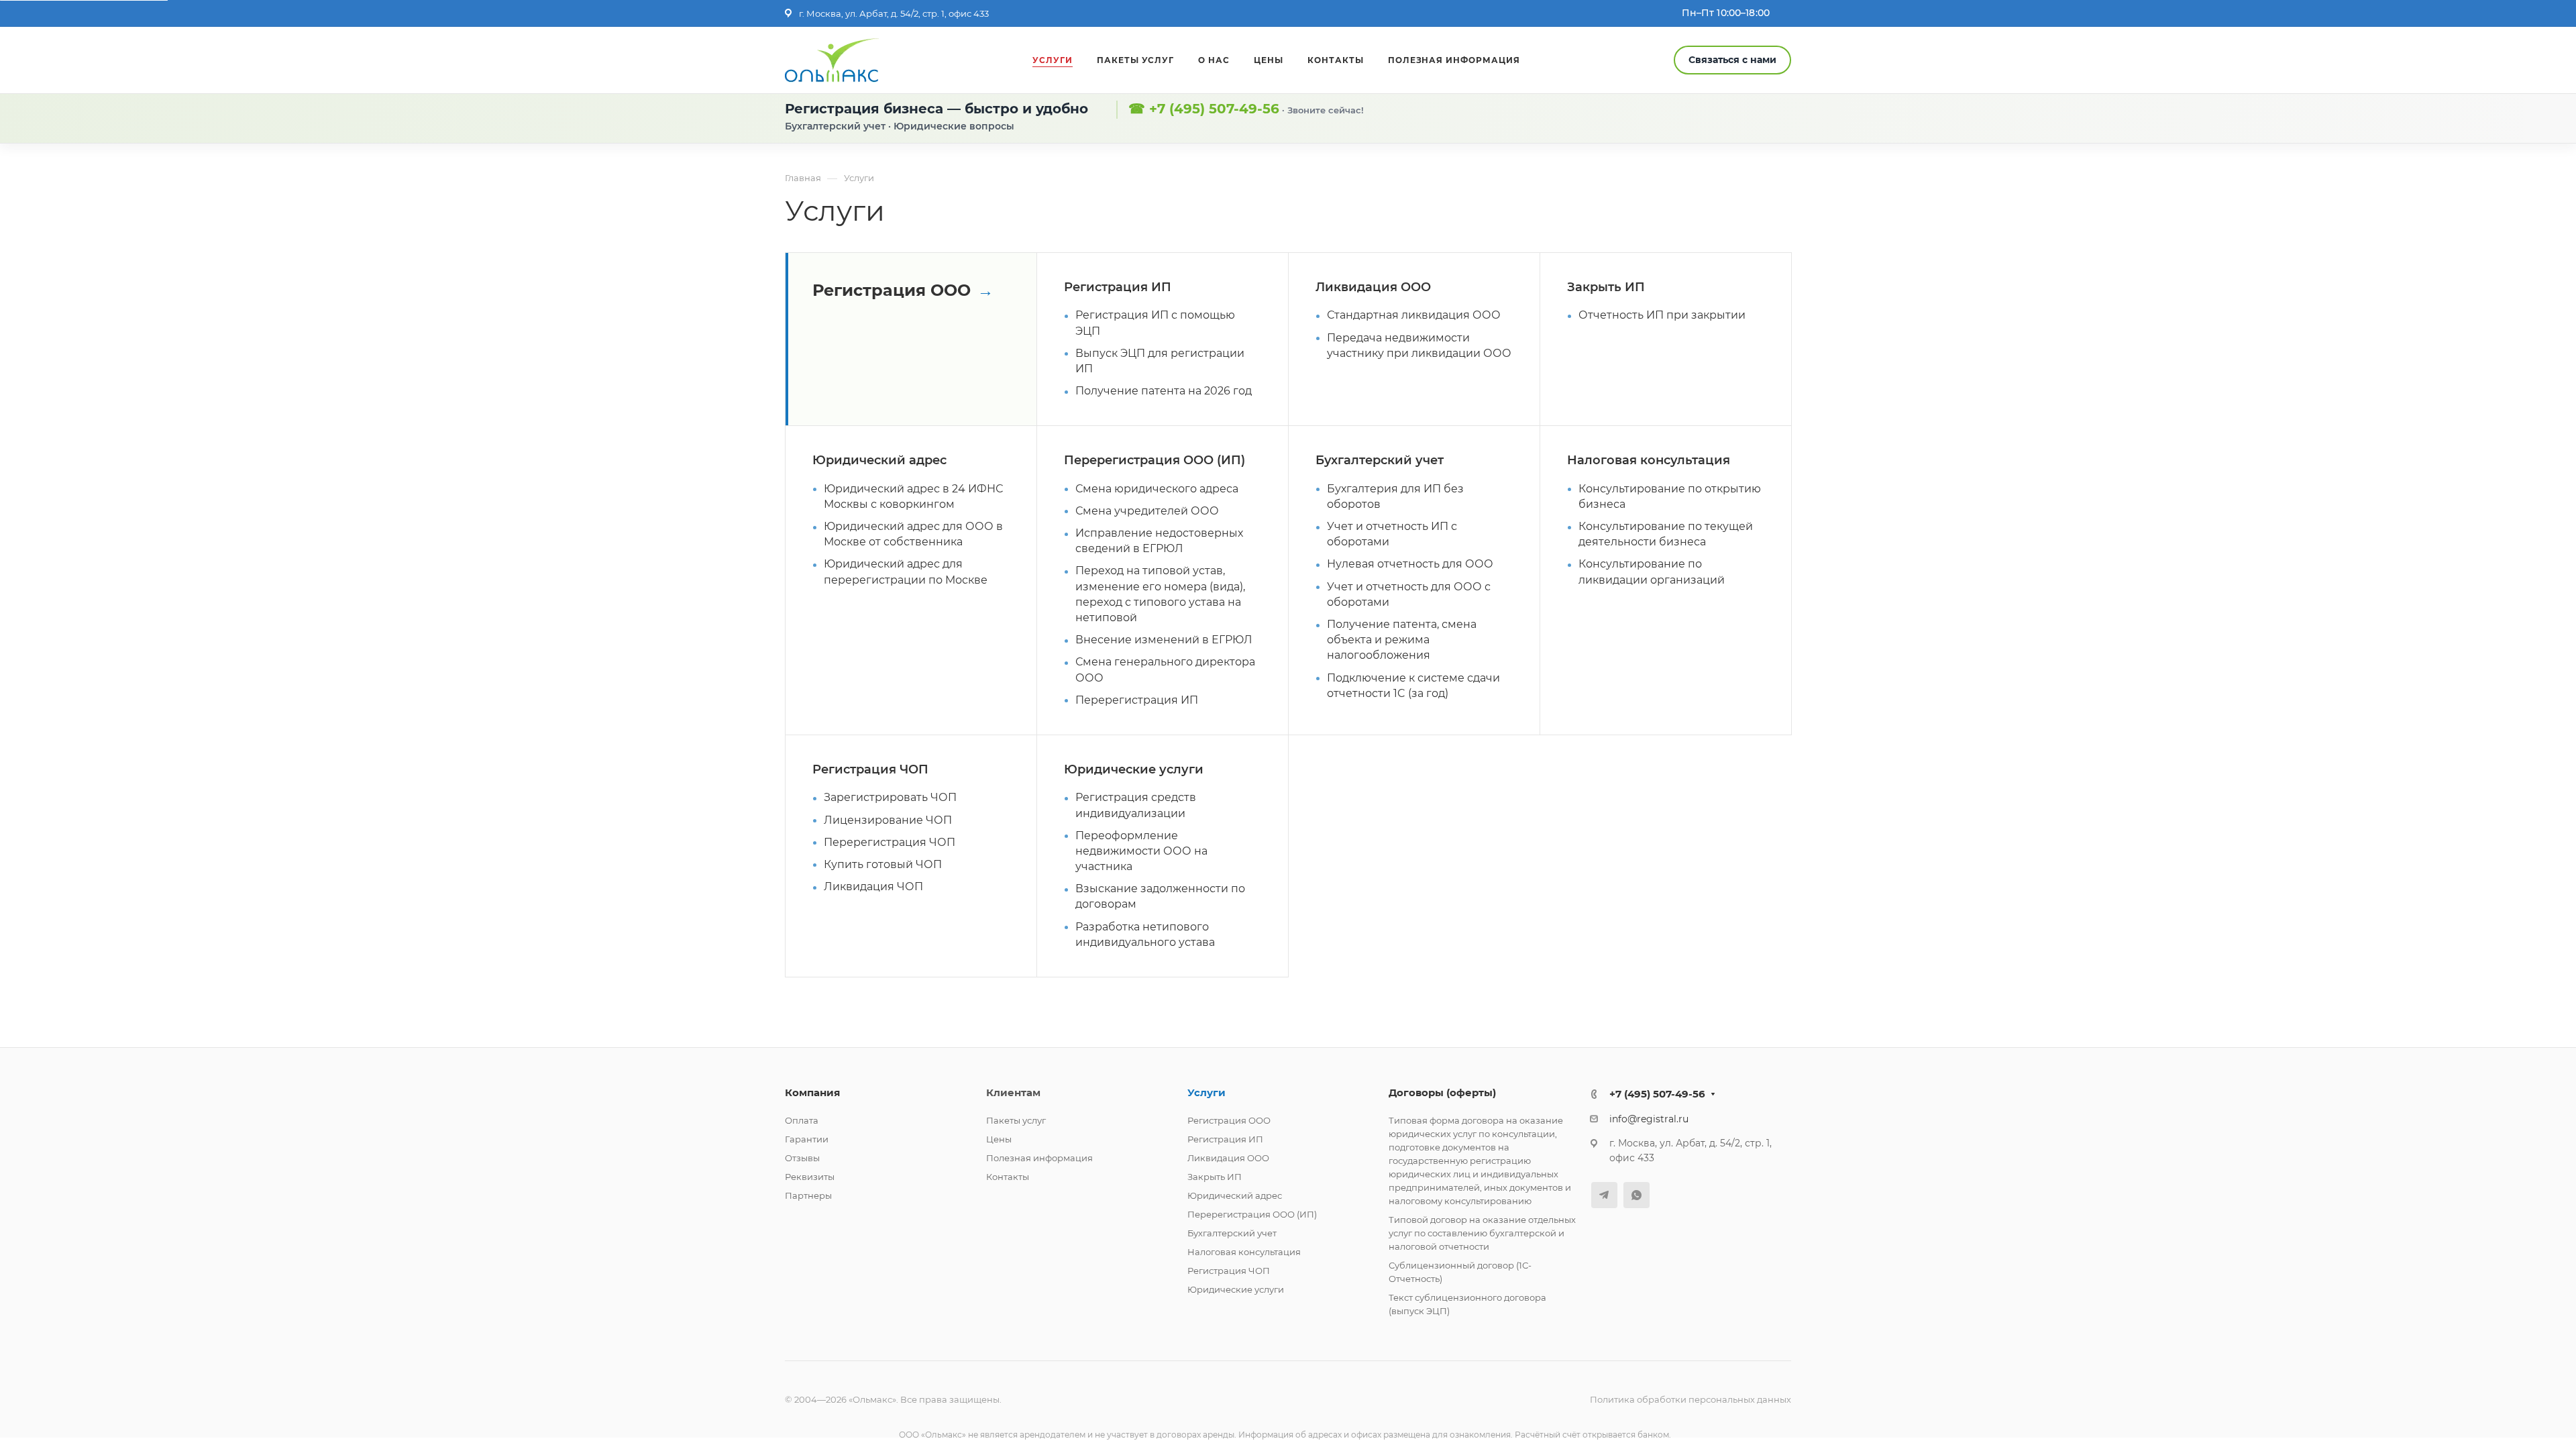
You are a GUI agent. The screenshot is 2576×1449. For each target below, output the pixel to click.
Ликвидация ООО (1373, 287)
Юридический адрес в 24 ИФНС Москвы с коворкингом (913, 496)
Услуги (1206, 1092)
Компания (812, 1092)
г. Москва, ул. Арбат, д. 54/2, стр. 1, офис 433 (894, 13)
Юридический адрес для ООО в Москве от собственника (913, 534)
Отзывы (802, 1158)
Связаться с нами (1732, 60)
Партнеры (808, 1195)
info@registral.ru (1649, 1119)
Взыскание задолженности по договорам (1160, 896)
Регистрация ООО (892, 290)
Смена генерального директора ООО (1165, 669)
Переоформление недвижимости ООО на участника (1141, 851)
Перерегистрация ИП (1137, 700)
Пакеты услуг (1016, 1120)
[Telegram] (1604, 1195)
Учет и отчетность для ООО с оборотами (1409, 594)
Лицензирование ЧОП (888, 820)
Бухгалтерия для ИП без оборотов (1395, 496)
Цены (999, 1139)
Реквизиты (810, 1177)
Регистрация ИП (1118, 287)
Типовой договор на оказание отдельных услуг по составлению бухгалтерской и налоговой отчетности (1482, 1233)
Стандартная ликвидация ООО (1414, 315)
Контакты (1008, 1177)
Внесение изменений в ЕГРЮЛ (1164, 640)
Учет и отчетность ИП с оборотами (1392, 534)
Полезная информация (1039, 1158)
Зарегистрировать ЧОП (890, 797)
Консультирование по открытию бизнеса (1670, 496)
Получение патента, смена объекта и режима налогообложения (1402, 640)
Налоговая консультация (1649, 460)
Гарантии (807, 1139)
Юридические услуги (1134, 769)
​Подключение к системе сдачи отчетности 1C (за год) (1413, 686)
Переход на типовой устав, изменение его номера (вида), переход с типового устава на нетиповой (1160, 594)
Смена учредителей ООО (1147, 511)
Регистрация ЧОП (870, 769)
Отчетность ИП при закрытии (1662, 315)
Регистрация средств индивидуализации (1136, 805)
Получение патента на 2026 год (1164, 391)
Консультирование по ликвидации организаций (1652, 572)
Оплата (802, 1120)
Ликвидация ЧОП (873, 887)
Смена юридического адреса (1157, 489)
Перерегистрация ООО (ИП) (1155, 460)
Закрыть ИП (1606, 287)
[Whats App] (1636, 1195)
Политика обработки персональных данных (1690, 1399)
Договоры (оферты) (1442, 1092)
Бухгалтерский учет (1380, 460)
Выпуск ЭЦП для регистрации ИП (1160, 361)
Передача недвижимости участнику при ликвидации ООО (1419, 345)
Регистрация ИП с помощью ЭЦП (1155, 323)
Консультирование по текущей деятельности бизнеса (1666, 534)
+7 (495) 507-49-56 (1214, 109)
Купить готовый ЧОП (883, 864)
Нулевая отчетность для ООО (1410, 564)
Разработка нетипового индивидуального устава (1145, 934)
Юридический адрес (879, 460)
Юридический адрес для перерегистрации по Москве (906, 572)
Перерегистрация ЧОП (890, 842)
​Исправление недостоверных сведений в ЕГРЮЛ (1159, 541)
